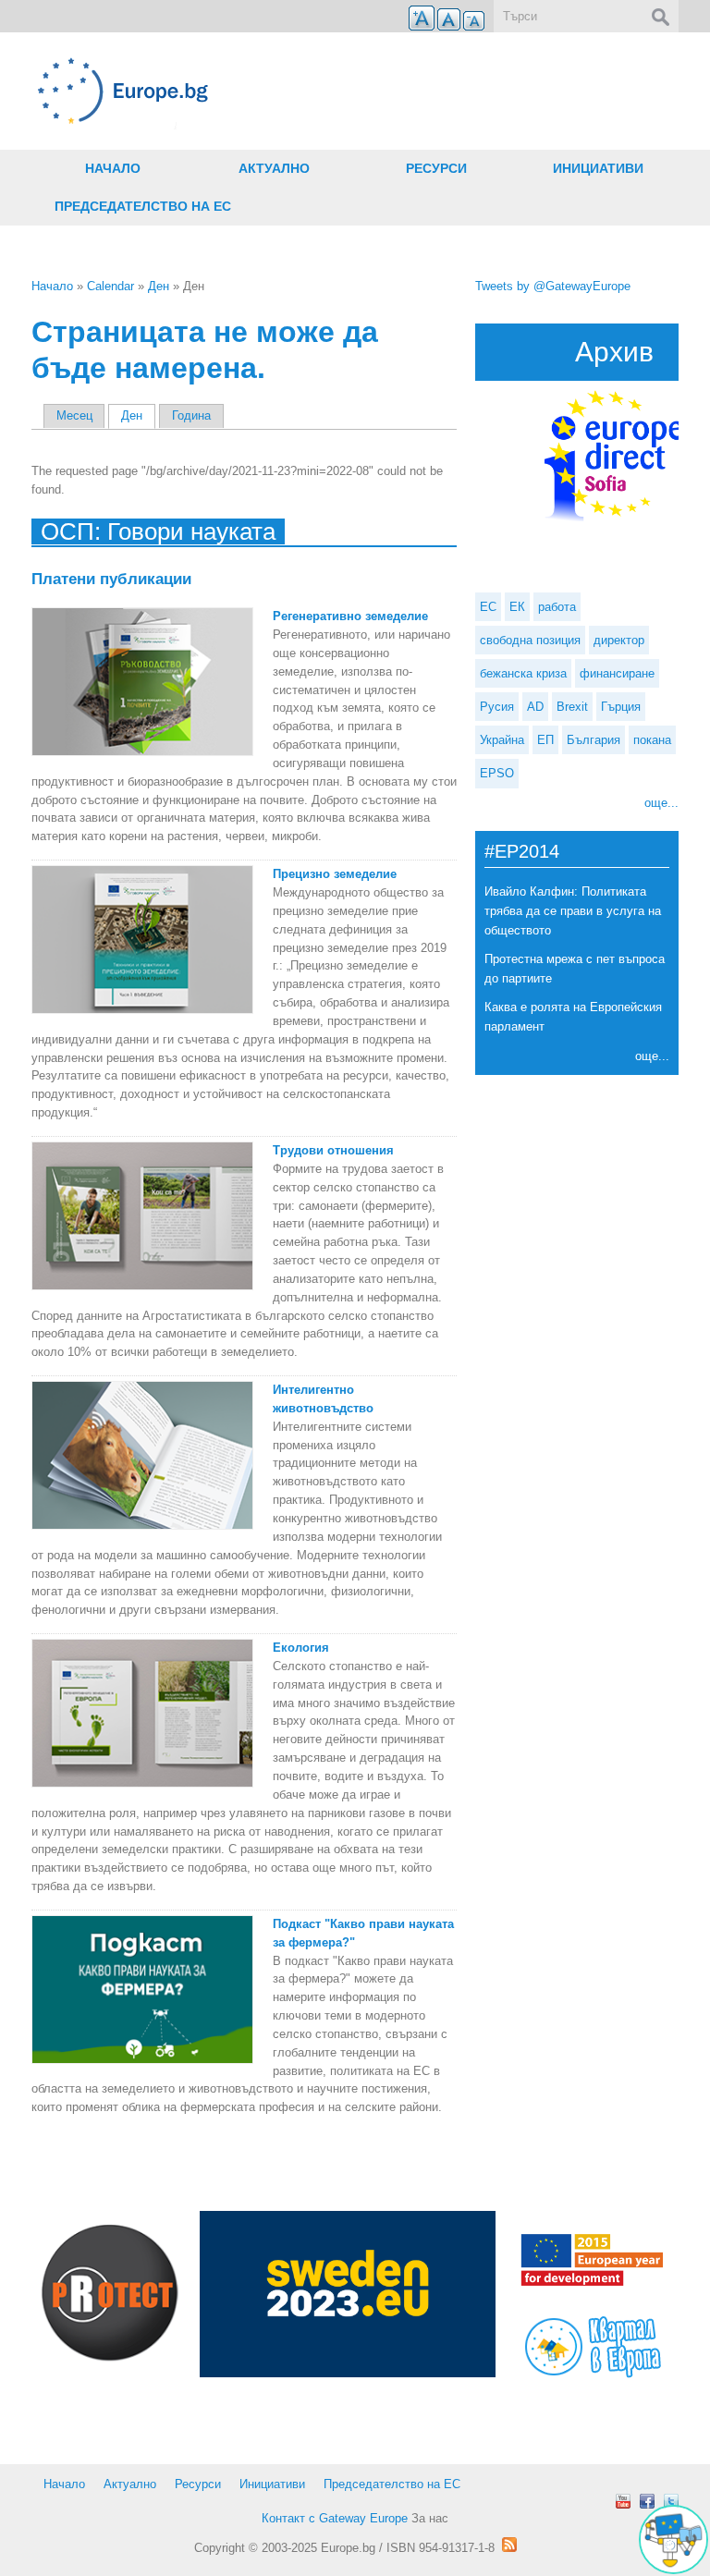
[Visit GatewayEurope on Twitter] (671, 2501)
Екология (301, 1648)
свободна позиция (530, 640)
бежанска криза (523, 673)
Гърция (621, 707)
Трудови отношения (333, 1150)
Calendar (110, 286)
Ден (159, 286)
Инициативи (598, 168)
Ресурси (436, 168)
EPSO (497, 773)
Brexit (572, 707)
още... (661, 803)
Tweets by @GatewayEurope (553, 286)
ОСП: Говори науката (158, 531)
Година (191, 415)
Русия (497, 707)
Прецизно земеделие (335, 874)
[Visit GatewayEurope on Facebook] (647, 2501)
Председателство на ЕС (143, 206)
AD (535, 707)
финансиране (617, 673)
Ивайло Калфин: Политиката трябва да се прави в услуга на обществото (573, 911)
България (594, 740)
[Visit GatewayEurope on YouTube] (623, 2501)
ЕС (488, 607)
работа (557, 607)
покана (652, 740)
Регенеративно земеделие (350, 616)
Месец (74, 415)
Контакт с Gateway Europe (335, 2518)
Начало (113, 168)
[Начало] (244, 91)
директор (619, 640)
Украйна (502, 740)
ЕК (517, 607)
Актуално (274, 168)
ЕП (545, 740)
